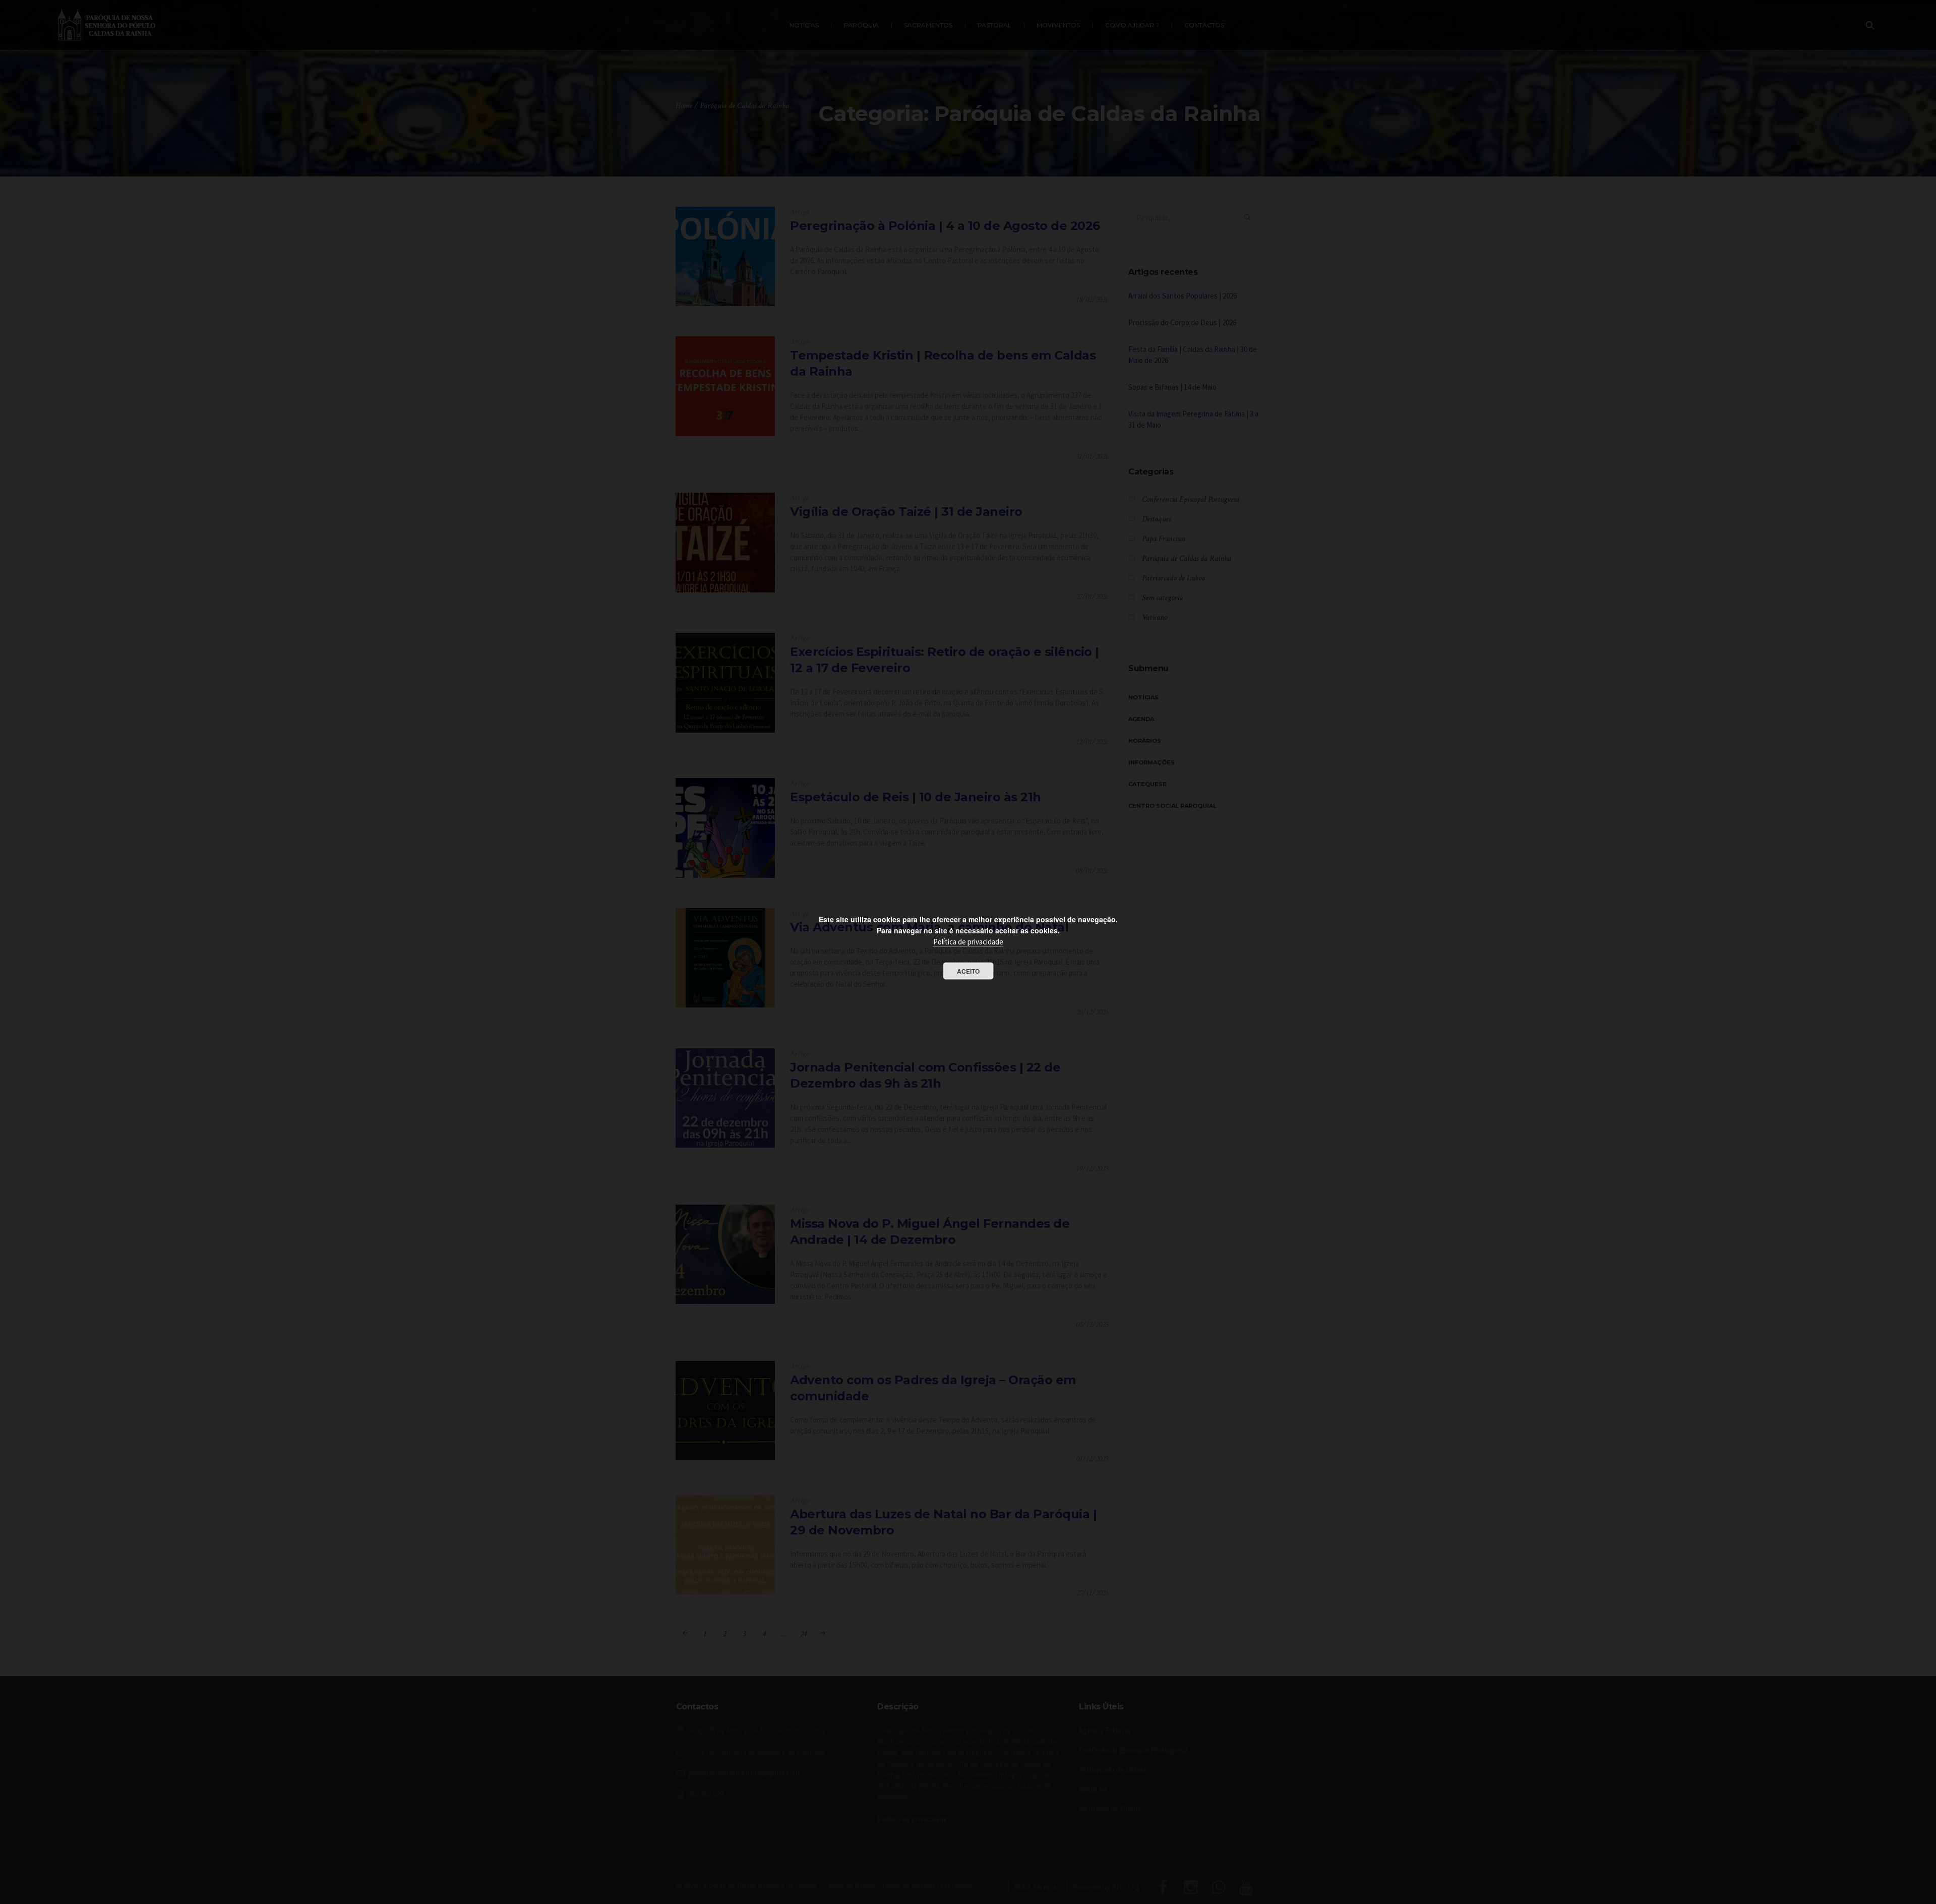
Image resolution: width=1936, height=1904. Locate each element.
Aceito (968, 971)
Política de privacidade (968, 942)
